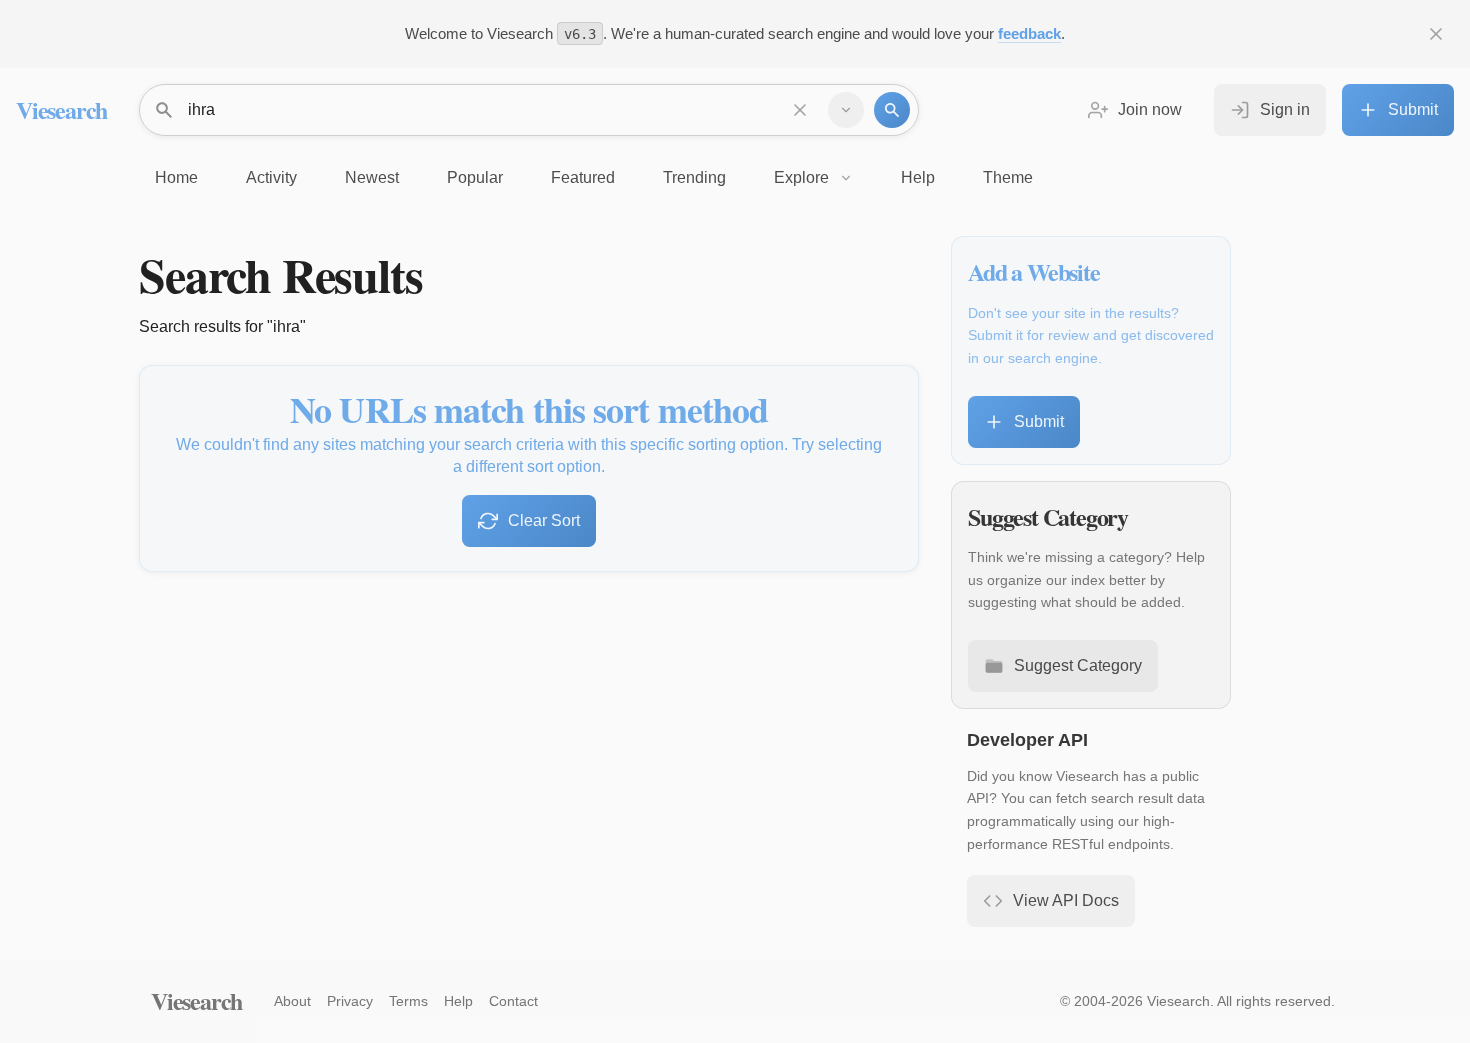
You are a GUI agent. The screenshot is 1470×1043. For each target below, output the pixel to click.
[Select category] (846, 110)
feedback (1029, 33)
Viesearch (61, 109)
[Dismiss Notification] (1436, 34)
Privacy (350, 1001)
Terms (408, 1001)
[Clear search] (800, 110)
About (292, 1001)
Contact (513, 1001)
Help (458, 1001)
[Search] (892, 110)
